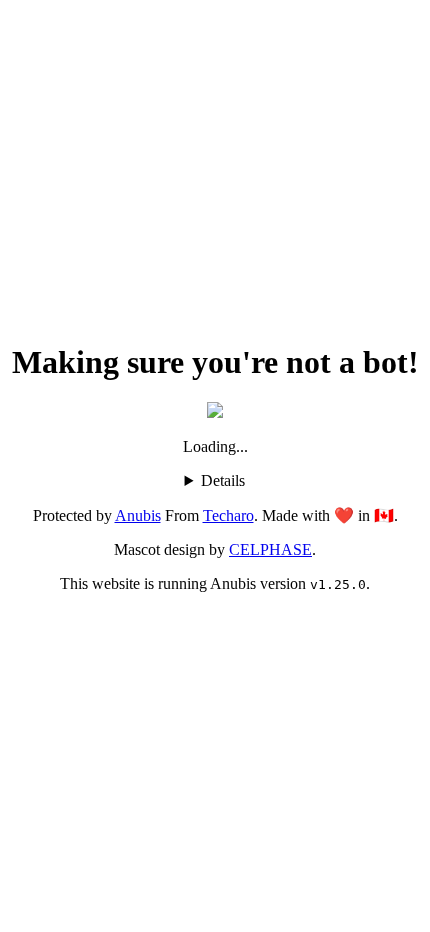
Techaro (228, 515)
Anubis (138, 515)
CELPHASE (270, 549)
